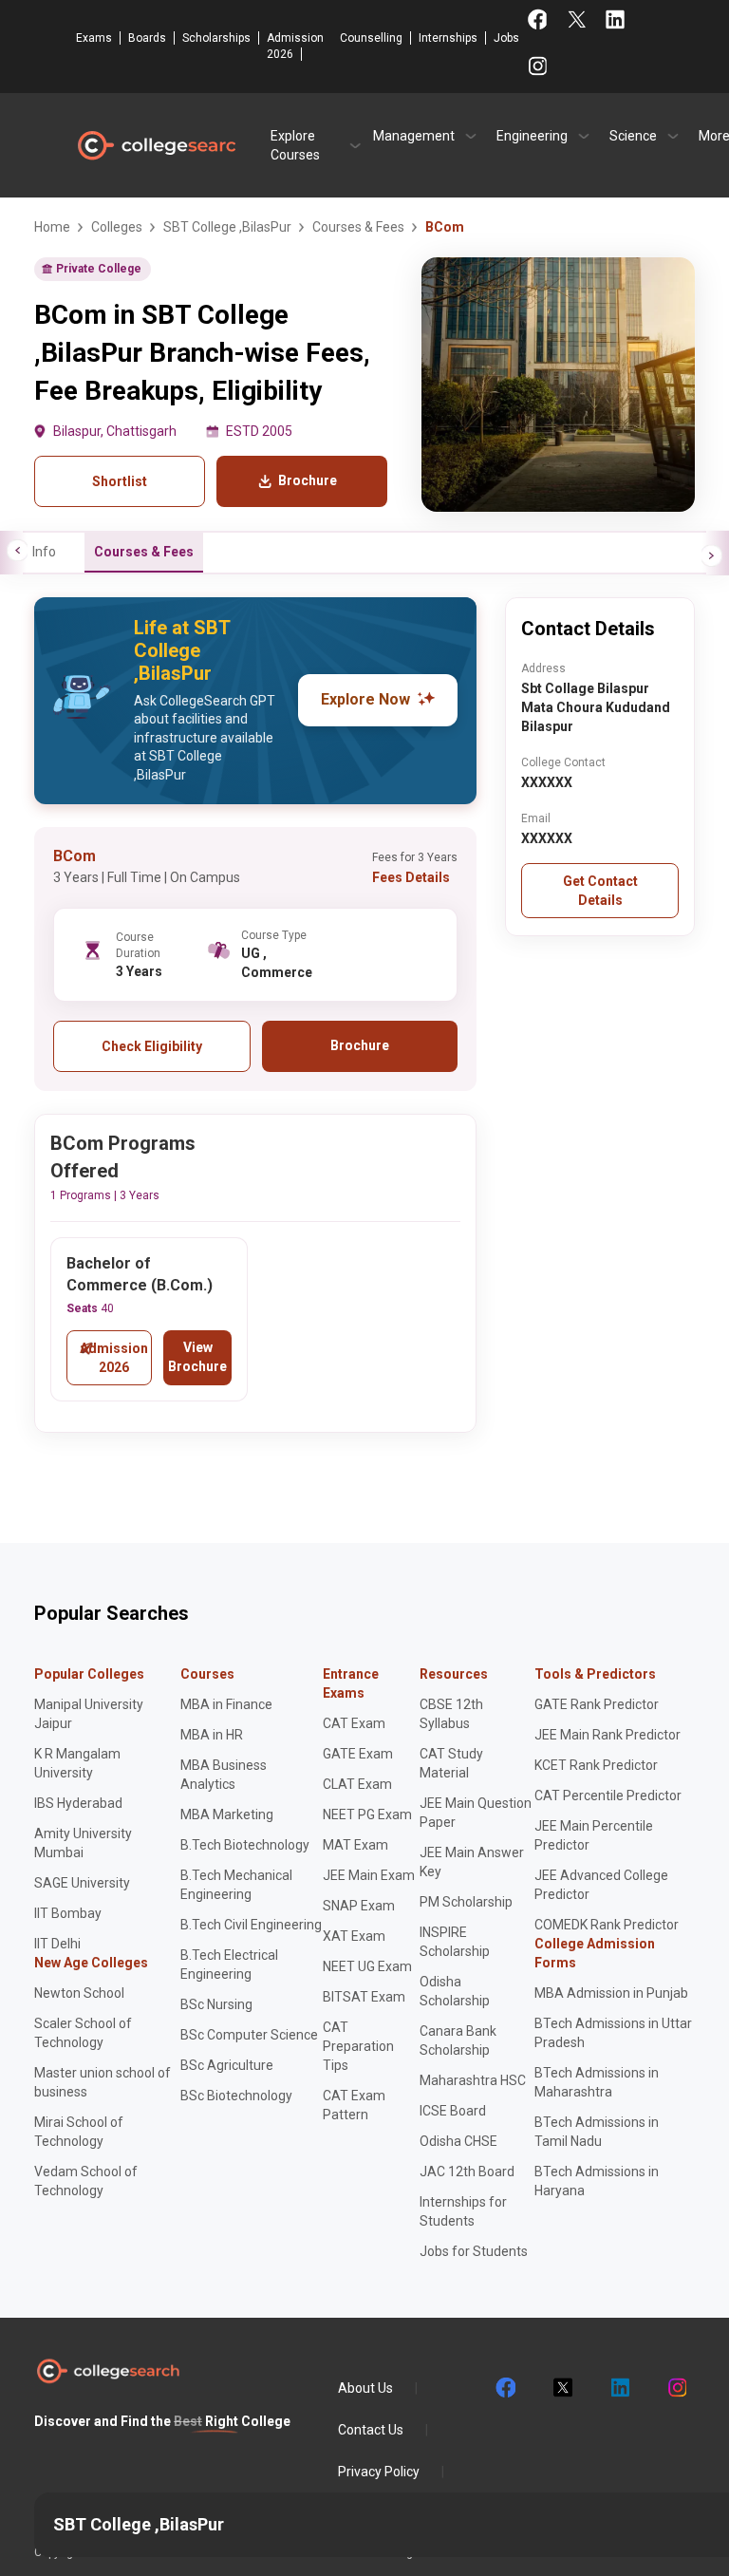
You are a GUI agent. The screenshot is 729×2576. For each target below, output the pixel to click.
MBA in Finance (226, 1704)
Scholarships (216, 38)
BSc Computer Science (249, 2035)
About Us (365, 2388)
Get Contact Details (600, 891)
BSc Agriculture (227, 2065)
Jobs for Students (474, 2251)
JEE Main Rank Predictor (607, 1735)
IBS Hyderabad (78, 1803)
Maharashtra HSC (473, 2080)
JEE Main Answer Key (472, 1862)
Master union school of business (103, 2082)
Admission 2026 (295, 46)
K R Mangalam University (77, 1763)
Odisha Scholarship (455, 1991)
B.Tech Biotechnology (245, 1845)
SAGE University (82, 1883)
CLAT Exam (357, 1784)
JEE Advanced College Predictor (601, 1885)
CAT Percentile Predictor (608, 1796)
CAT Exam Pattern (354, 2105)
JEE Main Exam (369, 1875)
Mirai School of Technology (79, 2132)
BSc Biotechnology (236, 2096)
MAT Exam (355, 1845)
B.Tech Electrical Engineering (229, 1965)
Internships (448, 38)
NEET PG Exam (367, 1814)
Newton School (79, 1993)
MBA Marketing (227, 1814)
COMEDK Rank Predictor (607, 1925)
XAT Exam (354, 1936)
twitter (562, 2388)
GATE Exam (358, 1754)
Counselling (371, 38)
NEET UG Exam (367, 1966)
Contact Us (371, 2430)
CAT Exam (354, 1723)
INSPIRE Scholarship (455, 1942)
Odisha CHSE (458, 2141)
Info (44, 552)
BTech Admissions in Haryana (597, 2181)
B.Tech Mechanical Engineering (236, 1885)
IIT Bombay (68, 1913)
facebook (505, 2388)
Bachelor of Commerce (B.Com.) (140, 1274)
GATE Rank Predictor (597, 1704)
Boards (147, 38)
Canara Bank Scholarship (458, 2040)
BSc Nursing (216, 2004)
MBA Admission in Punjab (611, 1993)
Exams (94, 38)
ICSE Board (453, 2111)
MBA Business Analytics (224, 1775)
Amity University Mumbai (83, 1843)
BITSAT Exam (364, 1997)
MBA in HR (212, 1735)
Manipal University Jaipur (89, 1714)
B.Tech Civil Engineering (251, 1925)
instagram (676, 2388)
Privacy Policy (379, 2472)
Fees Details (411, 877)
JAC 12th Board (467, 2172)
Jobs (506, 38)
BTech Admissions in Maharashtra (597, 2082)
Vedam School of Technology (86, 2181)
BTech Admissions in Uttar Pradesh (613, 2033)
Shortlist (120, 481)
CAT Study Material (451, 1763)
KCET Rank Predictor (596, 1765)
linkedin (619, 2388)
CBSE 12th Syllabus (451, 1714)
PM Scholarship (466, 1902)
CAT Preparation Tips (358, 2046)
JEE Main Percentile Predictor (594, 1835)
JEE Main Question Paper (476, 1813)
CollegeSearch (156, 145)
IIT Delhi (57, 1944)
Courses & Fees (144, 552)
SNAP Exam (359, 1906)
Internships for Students (463, 2211)
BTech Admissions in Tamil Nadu (597, 2132)
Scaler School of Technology (83, 2033)
